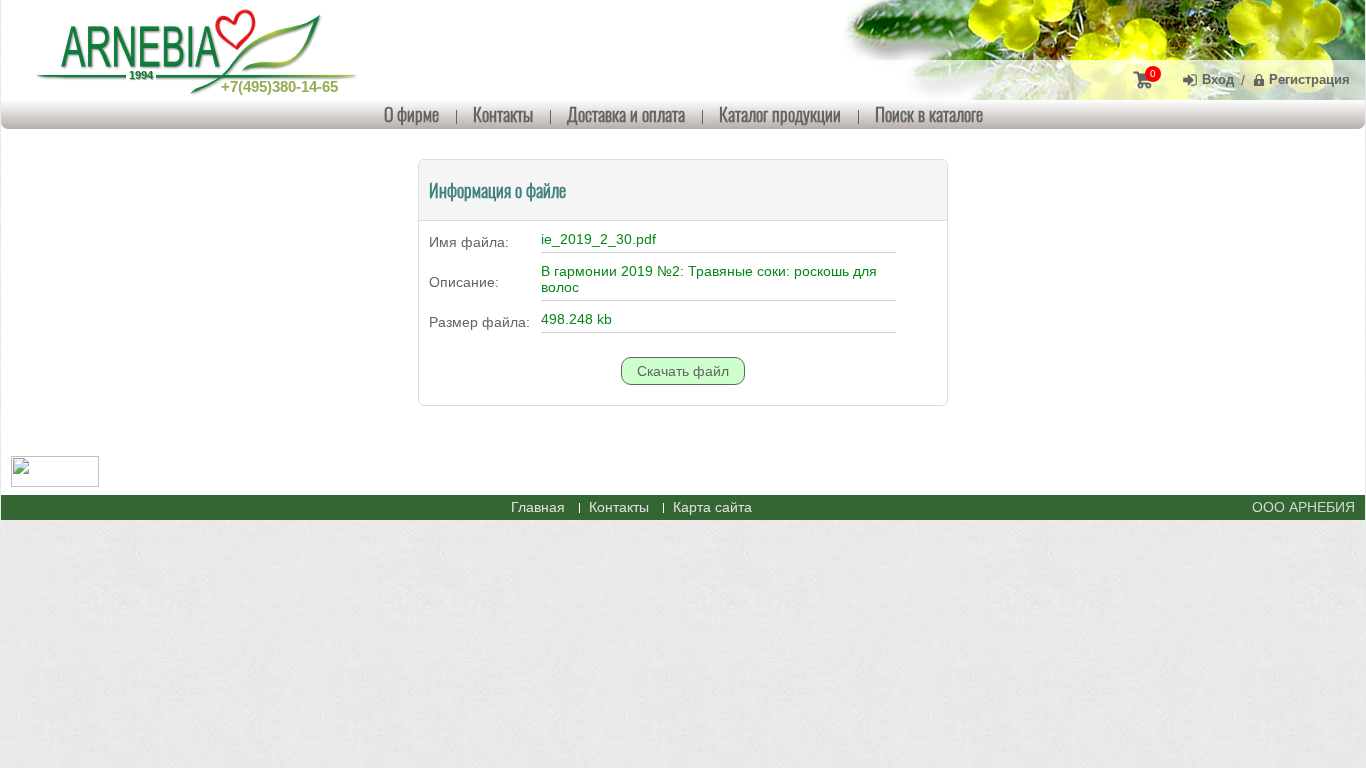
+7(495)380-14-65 (279, 86)
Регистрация (1309, 79)
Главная (538, 507)
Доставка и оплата (626, 114)
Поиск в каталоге (929, 114)
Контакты (503, 114)
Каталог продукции (780, 114)
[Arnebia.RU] (201, 50)
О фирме (411, 114)
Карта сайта (712, 507)
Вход (1218, 79)
